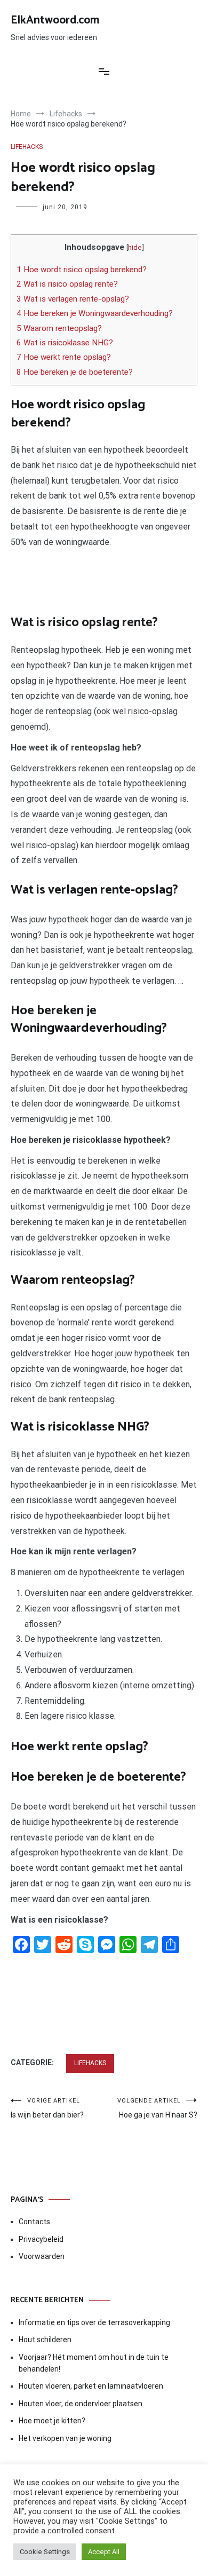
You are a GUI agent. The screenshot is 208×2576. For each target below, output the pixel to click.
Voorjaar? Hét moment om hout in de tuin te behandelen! (94, 2363)
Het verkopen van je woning (65, 2438)
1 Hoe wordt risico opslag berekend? (82, 270)
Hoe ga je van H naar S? (157, 2108)
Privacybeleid (41, 2239)
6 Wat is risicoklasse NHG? (65, 343)
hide (135, 247)
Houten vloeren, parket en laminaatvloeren (91, 2386)
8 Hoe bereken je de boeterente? (75, 372)
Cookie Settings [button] (45, 2552)
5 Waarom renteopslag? (59, 328)
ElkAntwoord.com (55, 20)
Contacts (34, 2222)
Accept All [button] (104, 2552)
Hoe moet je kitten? (53, 2421)
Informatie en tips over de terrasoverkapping (94, 2322)
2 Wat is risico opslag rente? (67, 284)
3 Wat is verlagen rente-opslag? (73, 299)
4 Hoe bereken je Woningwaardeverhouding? (95, 313)
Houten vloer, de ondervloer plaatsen (81, 2404)
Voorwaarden (42, 2256)
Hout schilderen (45, 2340)
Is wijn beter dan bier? (47, 2108)
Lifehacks (27, 147)
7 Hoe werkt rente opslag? (64, 357)
